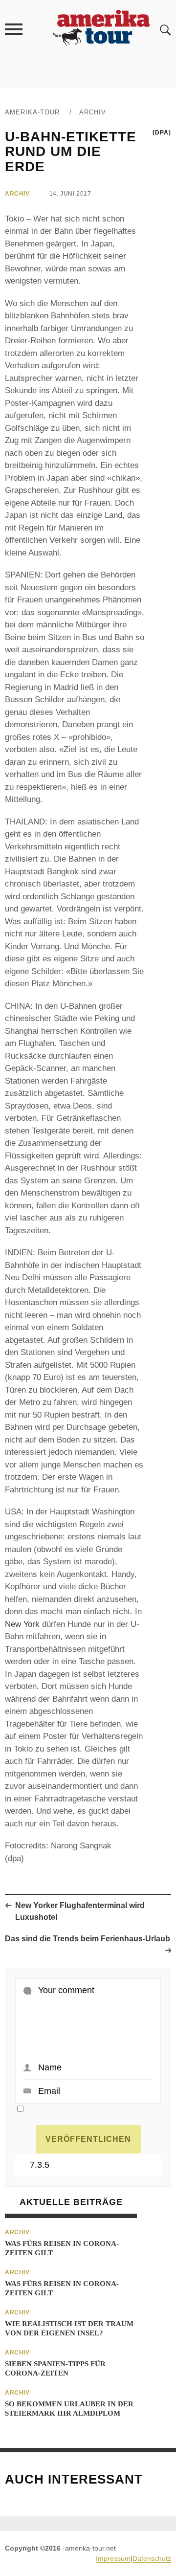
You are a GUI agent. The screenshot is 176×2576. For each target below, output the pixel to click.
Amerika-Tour (32, 112)
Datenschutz (152, 2558)
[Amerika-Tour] (101, 29)
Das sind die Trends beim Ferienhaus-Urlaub (88, 1939)
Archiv (93, 112)
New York (22, 1624)
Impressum (113, 2558)
